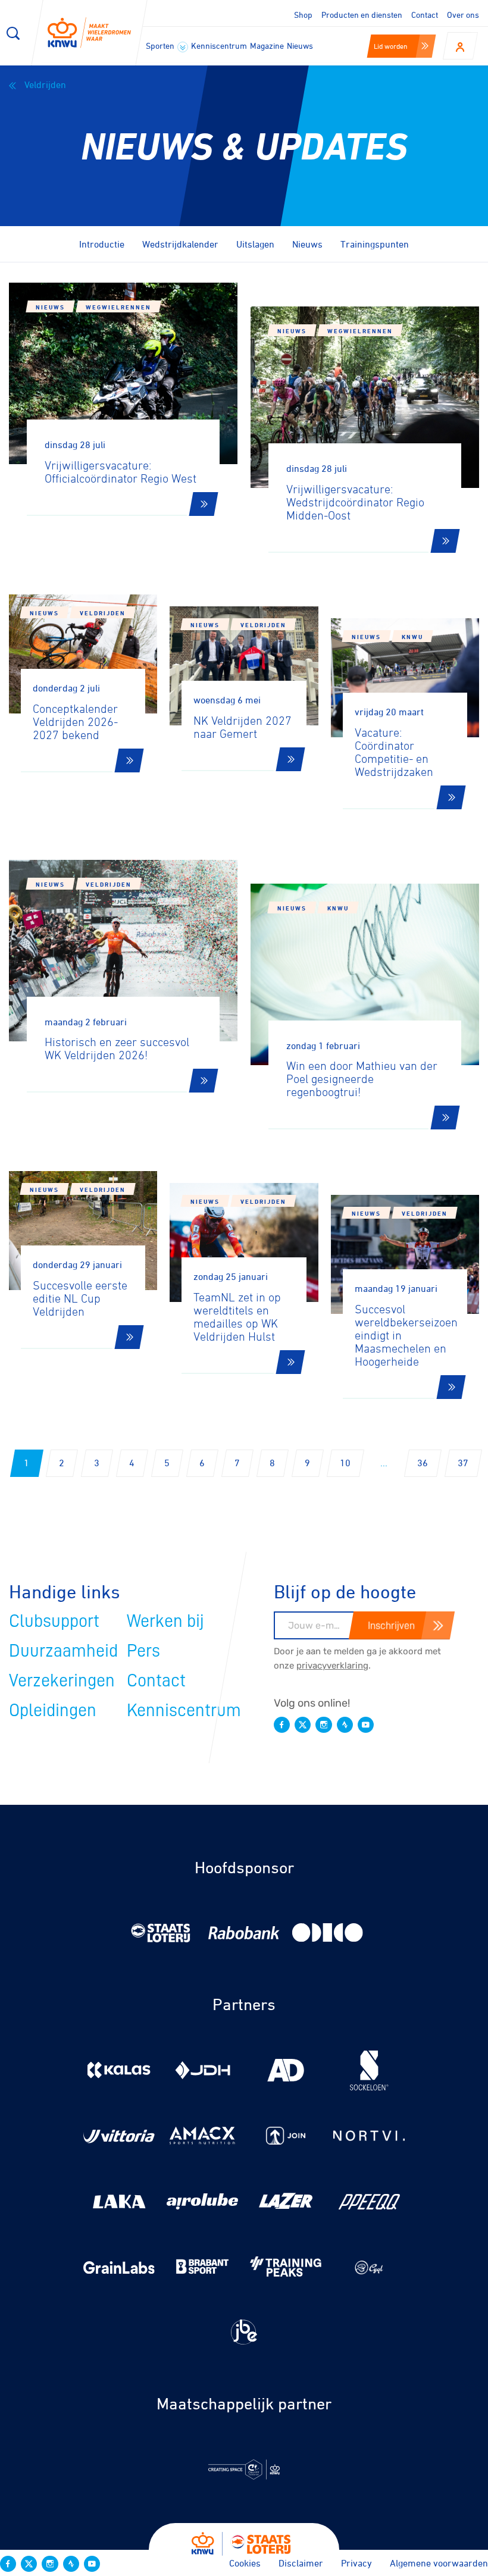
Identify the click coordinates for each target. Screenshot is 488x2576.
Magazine (267, 46)
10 (345, 1463)
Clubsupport (54, 1621)
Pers (143, 1651)
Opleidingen (53, 1710)
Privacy (356, 2563)
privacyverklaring (332, 1666)
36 (423, 1463)
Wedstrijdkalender (180, 244)
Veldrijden (44, 84)
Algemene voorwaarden (439, 2563)
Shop (303, 15)
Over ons (463, 15)
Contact (425, 15)
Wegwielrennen (118, 307)
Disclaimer (301, 2563)
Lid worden (391, 46)
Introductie (102, 244)
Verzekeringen (62, 1680)
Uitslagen (255, 244)
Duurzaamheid (63, 1651)
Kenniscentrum (219, 46)
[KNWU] (89, 33)
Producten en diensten (362, 15)
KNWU (412, 637)
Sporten (161, 46)
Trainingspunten (375, 244)
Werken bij (165, 1621)
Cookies (245, 2563)
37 (463, 1463)
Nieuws (300, 46)
